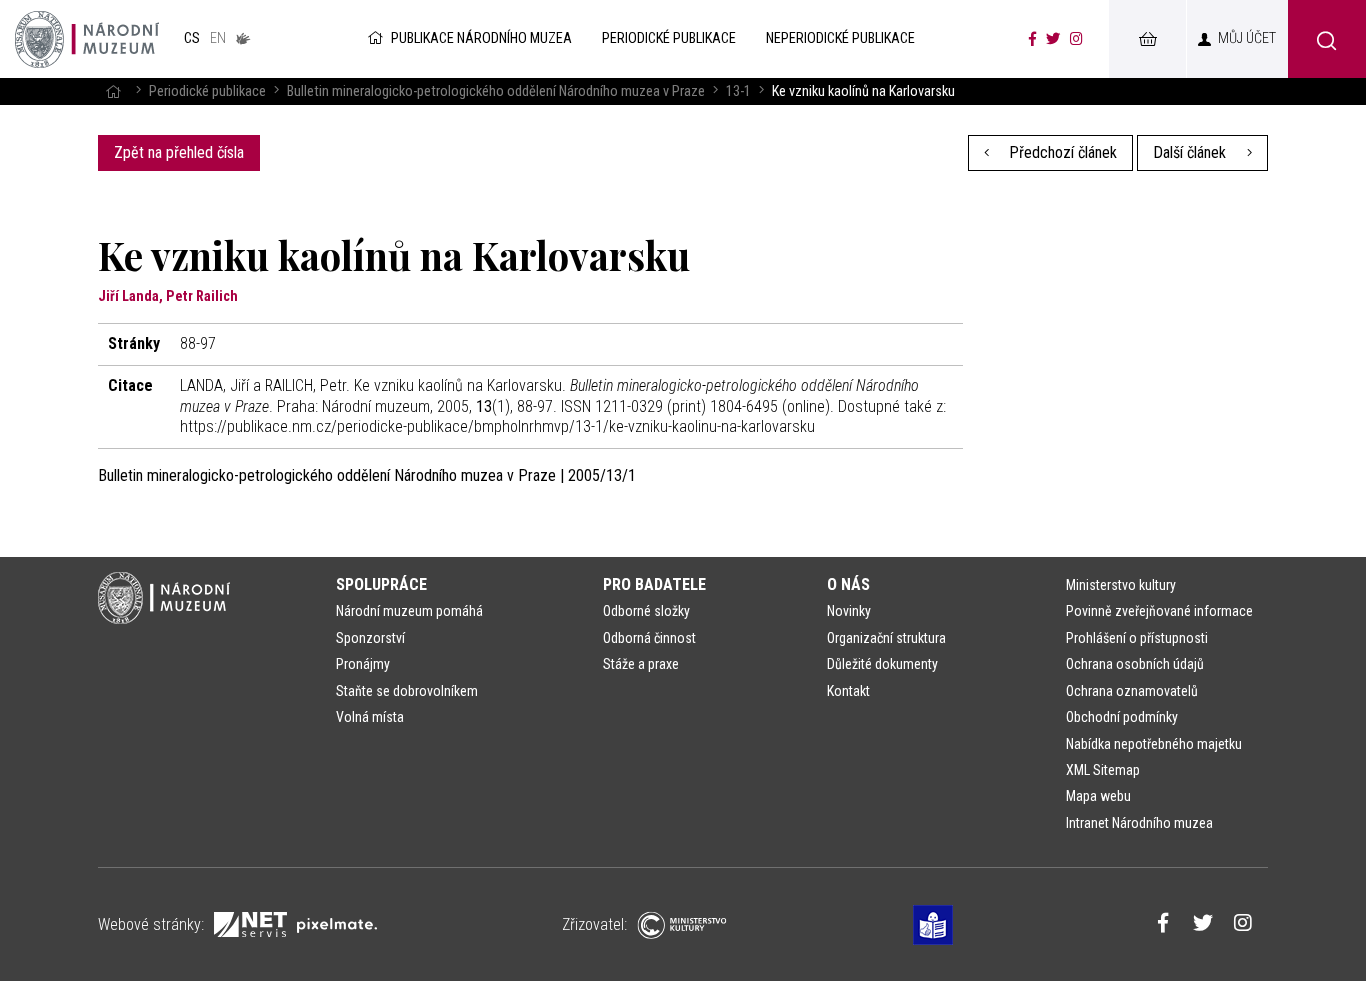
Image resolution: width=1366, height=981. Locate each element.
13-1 (738, 91)
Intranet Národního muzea (1139, 823)
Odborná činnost (649, 638)
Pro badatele (654, 584)
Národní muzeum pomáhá (409, 611)
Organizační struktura (886, 638)
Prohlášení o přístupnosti (1137, 638)
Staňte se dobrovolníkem (407, 691)
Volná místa (370, 717)
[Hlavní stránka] (113, 91)
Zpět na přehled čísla (179, 152)
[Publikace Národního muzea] (87, 39)
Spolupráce (381, 584)
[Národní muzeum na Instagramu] (1076, 39)
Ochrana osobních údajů (1135, 664)
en (218, 38)
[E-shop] (1147, 39)
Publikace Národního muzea (481, 38)
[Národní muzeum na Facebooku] (1032, 39)
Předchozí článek (1061, 152)
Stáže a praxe (641, 664)
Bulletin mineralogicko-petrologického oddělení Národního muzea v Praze (496, 91)
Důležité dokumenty (882, 664)
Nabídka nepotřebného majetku (1154, 744)
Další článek (1191, 152)
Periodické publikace (207, 91)
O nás (848, 584)
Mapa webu (1098, 796)
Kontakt (848, 691)
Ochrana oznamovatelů (1132, 691)
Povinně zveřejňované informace (1159, 611)
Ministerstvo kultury (1121, 585)
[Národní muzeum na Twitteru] (1053, 39)
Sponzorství (370, 638)
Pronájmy (363, 664)
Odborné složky (646, 611)
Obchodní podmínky (1122, 717)
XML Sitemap (1103, 770)
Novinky (849, 611)
